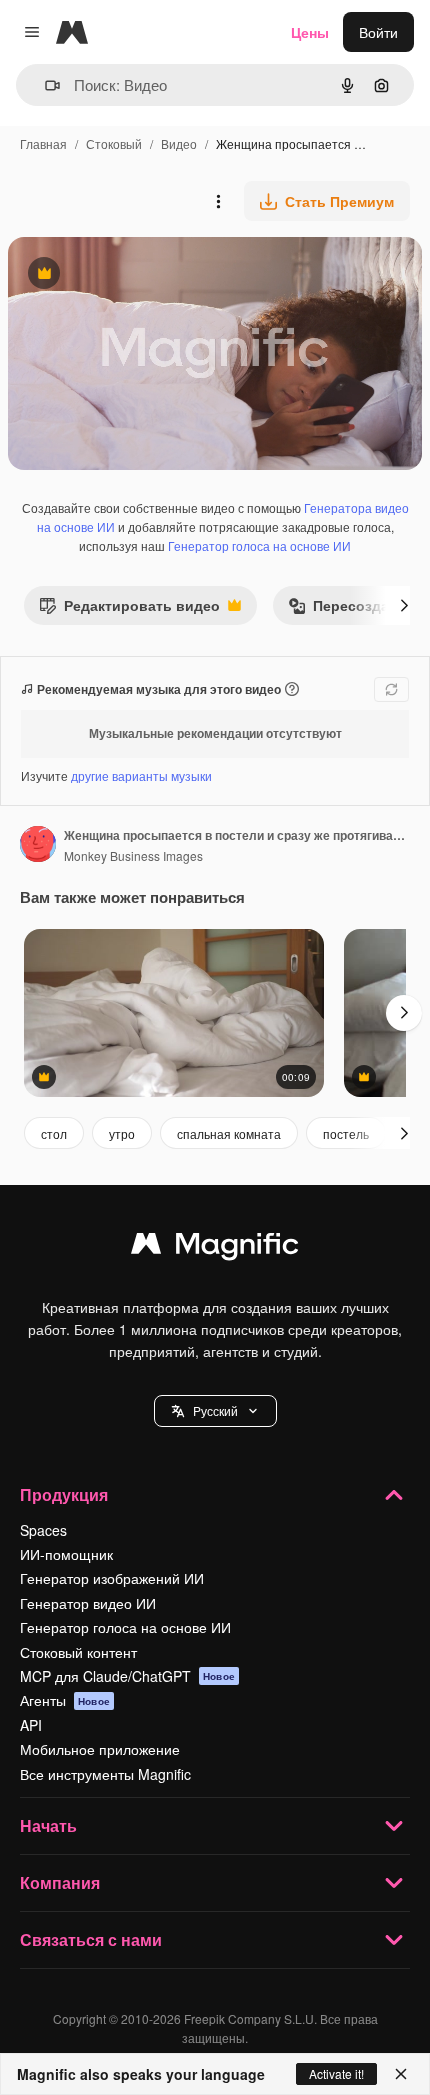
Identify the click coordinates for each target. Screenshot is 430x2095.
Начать (48, 1825)
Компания (60, 1882)
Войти (378, 32)
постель (346, 1133)
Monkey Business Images (133, 855)
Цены (310, 32)
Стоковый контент (78, 1652)
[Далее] (404, 605)
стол (54, 1133)
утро (122, 1133)
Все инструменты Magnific (105, 1774)
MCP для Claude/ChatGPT (127, 1676)
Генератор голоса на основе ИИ (259, 545)
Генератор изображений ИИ (112, 1578)
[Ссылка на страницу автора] (38, 846)
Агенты (65, 1700)
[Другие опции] (218, 201)
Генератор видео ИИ (88, 1603)
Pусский (215, 1410)
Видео (179, 143)
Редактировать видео (129, 609)
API (31, 1725)
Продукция (64, 1494)
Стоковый (114, 143)
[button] (215, 1411)
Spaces (43, 1530)
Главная (43, 143)
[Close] (401, 2074)
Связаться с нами (91, 1939)
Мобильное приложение (100, 1749)
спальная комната (229, 1133)
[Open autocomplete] (44, 85)
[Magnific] (215, 1248)
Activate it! (336, 2073)
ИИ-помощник (66, 1554)
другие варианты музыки (141, 775)
